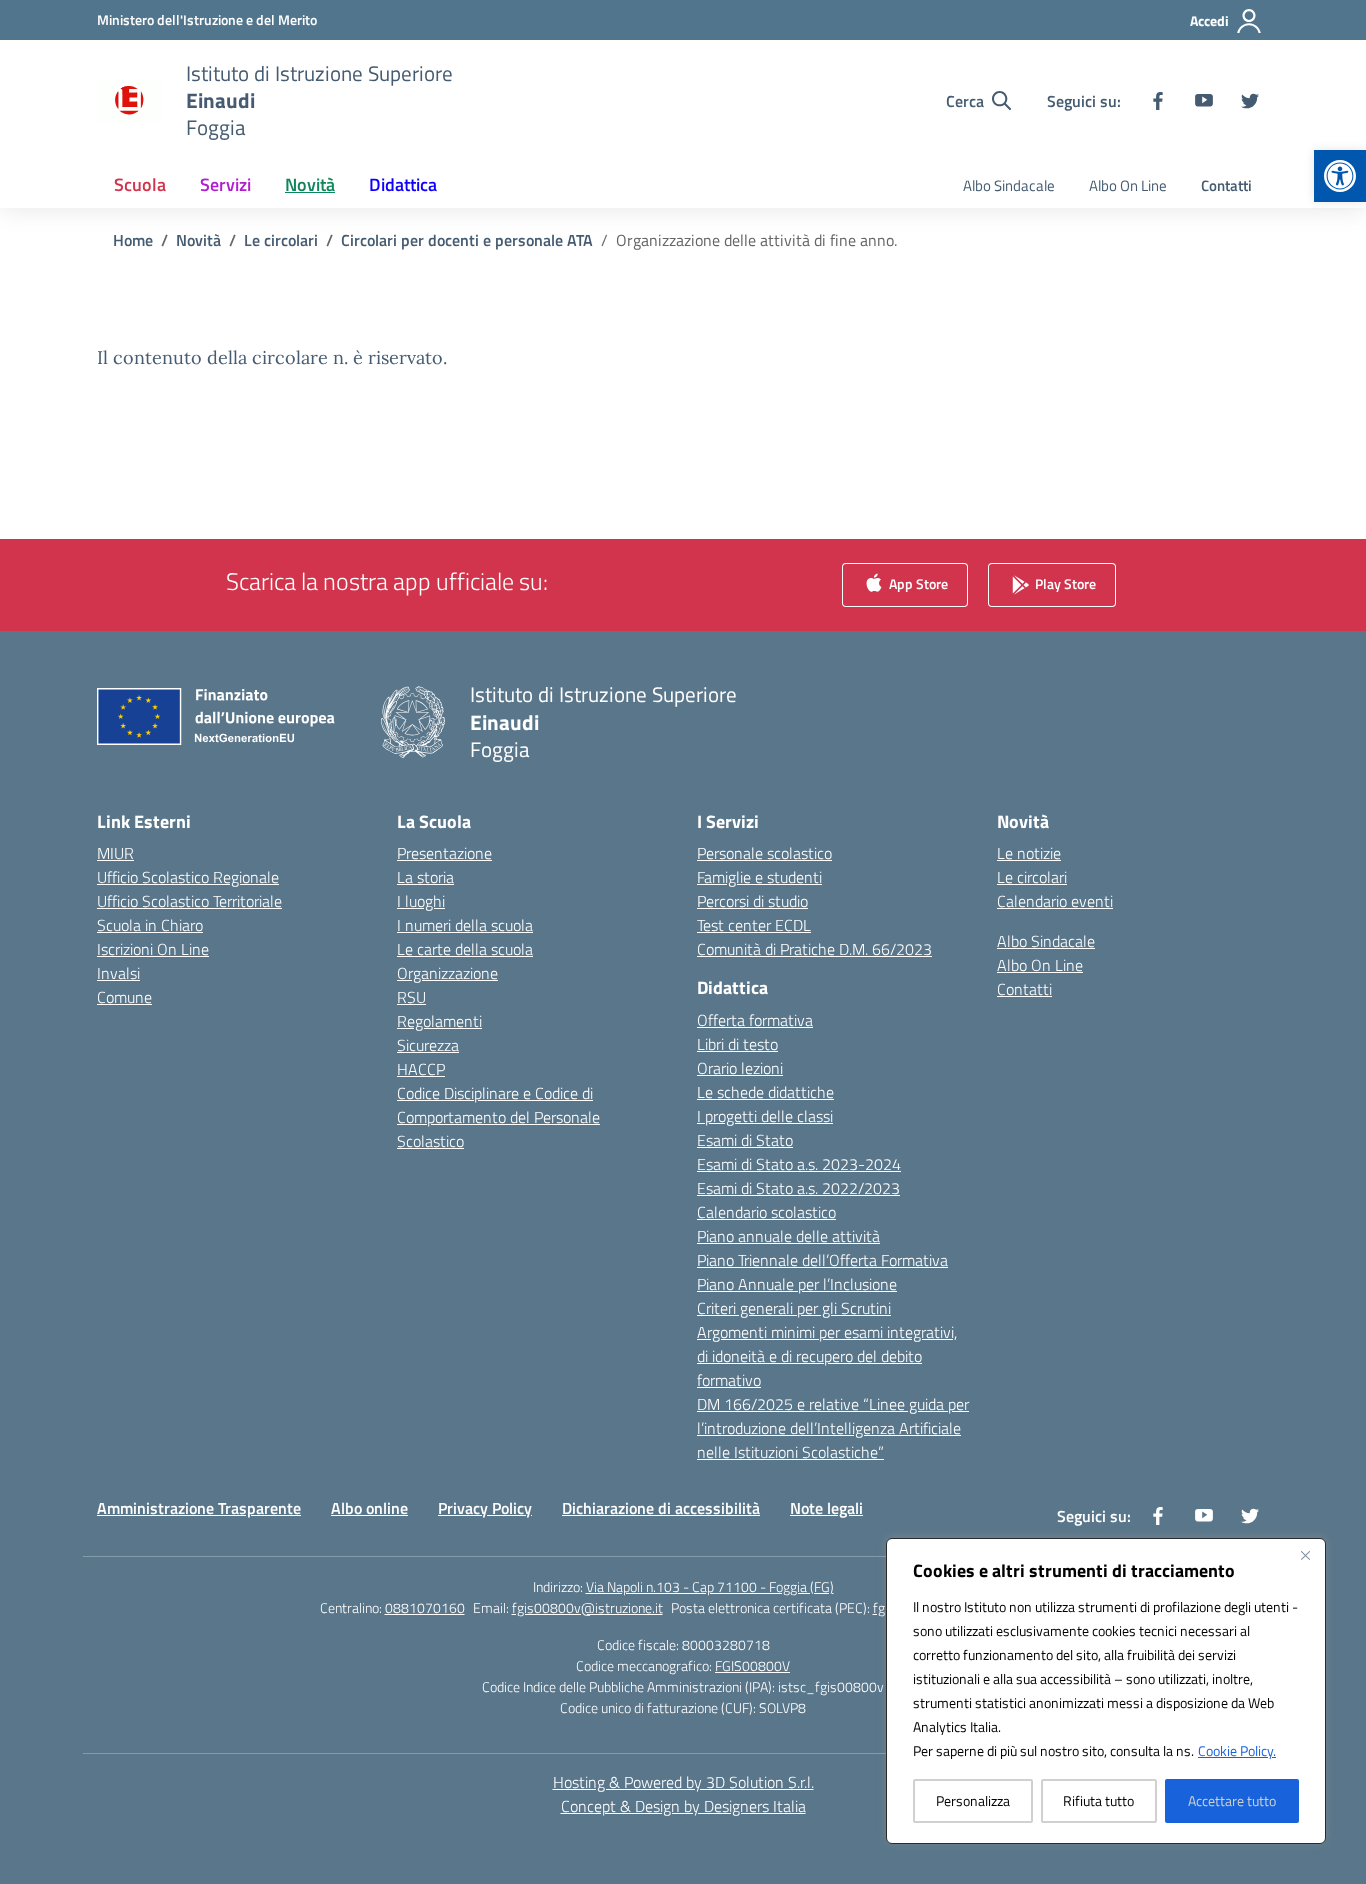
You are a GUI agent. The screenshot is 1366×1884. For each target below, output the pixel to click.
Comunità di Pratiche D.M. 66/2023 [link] (814, 949)
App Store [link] (917, 583)
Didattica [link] (403, 184)
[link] (1340, 176)
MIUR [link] (115, 853)
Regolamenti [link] (439, 1021)
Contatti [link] (1226, 185)
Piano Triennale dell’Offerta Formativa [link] (822, 1260)
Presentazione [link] (444, 853)
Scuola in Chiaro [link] (150, 925)
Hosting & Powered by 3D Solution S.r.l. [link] (683, 1782)
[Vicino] (1305, 1555)
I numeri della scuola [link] (465, 925)
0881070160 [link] (425, 1607)
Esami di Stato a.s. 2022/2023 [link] (798, 1188)
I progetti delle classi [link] (765, 1116)
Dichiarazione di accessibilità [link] (661, 1508)
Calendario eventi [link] (1055, 901)
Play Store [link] (1064, 583)
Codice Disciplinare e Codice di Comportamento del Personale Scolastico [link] (498, 1117)
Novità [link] (310, 184)
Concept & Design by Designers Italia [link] (683, 1806)
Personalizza (973, 1800)
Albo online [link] (369, 1508)
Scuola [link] (140, 184)
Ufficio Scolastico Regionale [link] (188, 877)
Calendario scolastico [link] (766, 1212)
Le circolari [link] (1032, 877)
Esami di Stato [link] (745, 1140)
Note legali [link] (826, 1508)
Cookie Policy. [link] (1237, 1750)
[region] (1106, 1691)
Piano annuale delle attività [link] (788, 1236)
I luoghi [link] (421, 901)
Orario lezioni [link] (740, 1068)
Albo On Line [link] (1128, 185)
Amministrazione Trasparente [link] (199, 1508)
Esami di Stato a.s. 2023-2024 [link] (799, 1164)
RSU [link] (411, 997)
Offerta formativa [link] (755, 1020)
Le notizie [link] (1029, 853)
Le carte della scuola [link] (465, 949)
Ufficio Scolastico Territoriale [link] (189, 901)
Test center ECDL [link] (754, 925)
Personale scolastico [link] (764, 853)
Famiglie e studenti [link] (759, 877)
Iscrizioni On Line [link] (153, 949)
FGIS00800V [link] (752, 1665)
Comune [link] (124, 997)
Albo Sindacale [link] (1009, 185)
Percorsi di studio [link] (752, 901)
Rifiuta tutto (1098, 1800)
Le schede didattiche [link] (765, 1092)
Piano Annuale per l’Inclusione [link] (797, 1284)
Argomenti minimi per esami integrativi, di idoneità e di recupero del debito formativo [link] (827, 1356)
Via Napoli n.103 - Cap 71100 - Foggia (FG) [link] (710, 1586)
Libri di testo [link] (737, 1044)
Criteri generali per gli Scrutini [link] (794, 1308)
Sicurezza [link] (428, 1045)
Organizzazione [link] (447, 973)
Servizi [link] (225, 184)
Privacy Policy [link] (485, 1508)
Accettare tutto (1232, 1800)
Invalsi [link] (118, 973)
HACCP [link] (421, 1069)
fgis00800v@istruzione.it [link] (587, 1607)
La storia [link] (425, 877)
